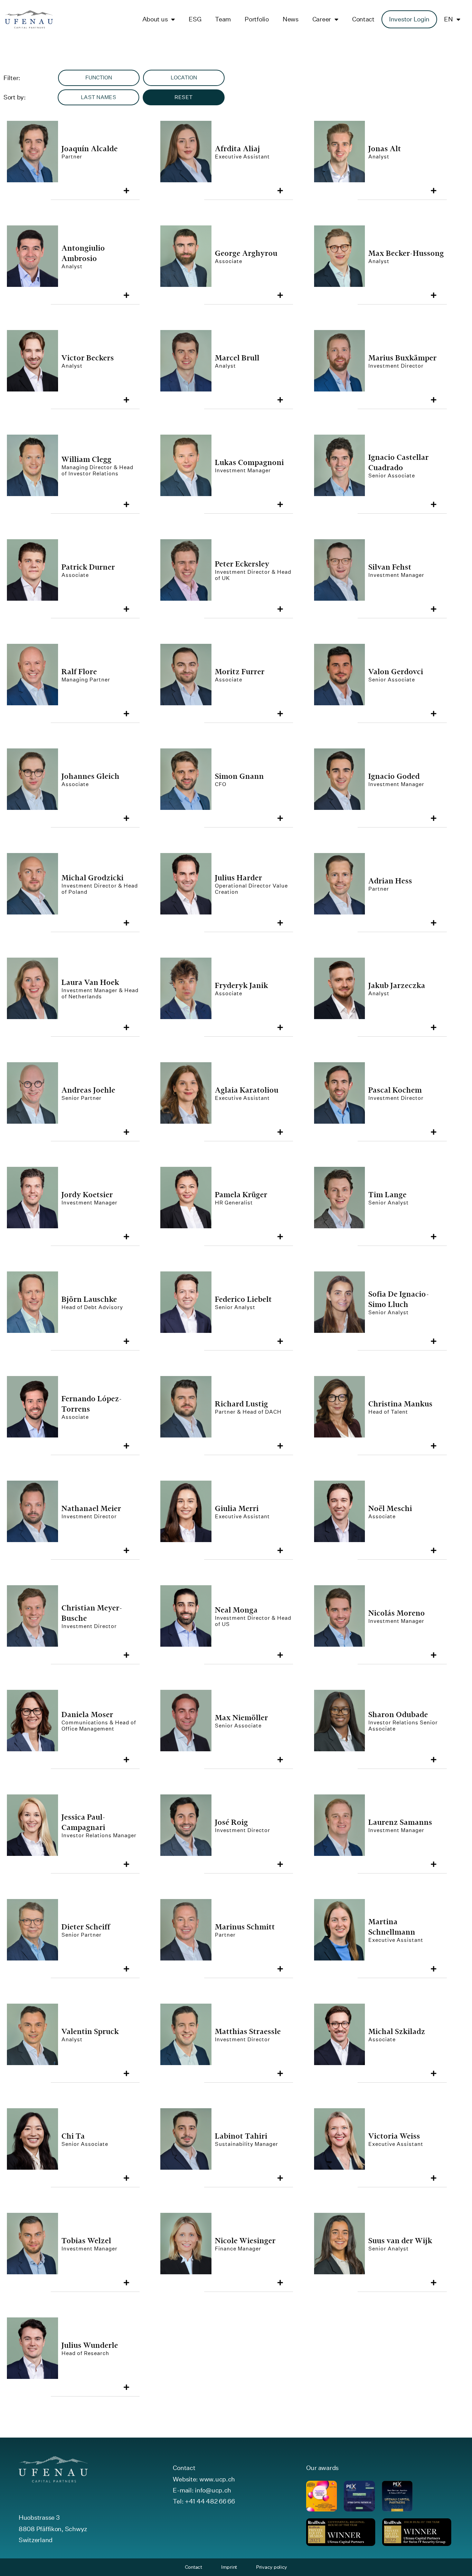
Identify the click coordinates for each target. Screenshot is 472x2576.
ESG (195, 19)
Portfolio (257, 19)
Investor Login (409, 19)
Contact (363, 19)
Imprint (229, 2567)
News (291, 19)
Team (223, 19)
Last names (99, 97)
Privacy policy (272, 2567)
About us (155, 19)
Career (322, 19)
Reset (183, 97)
